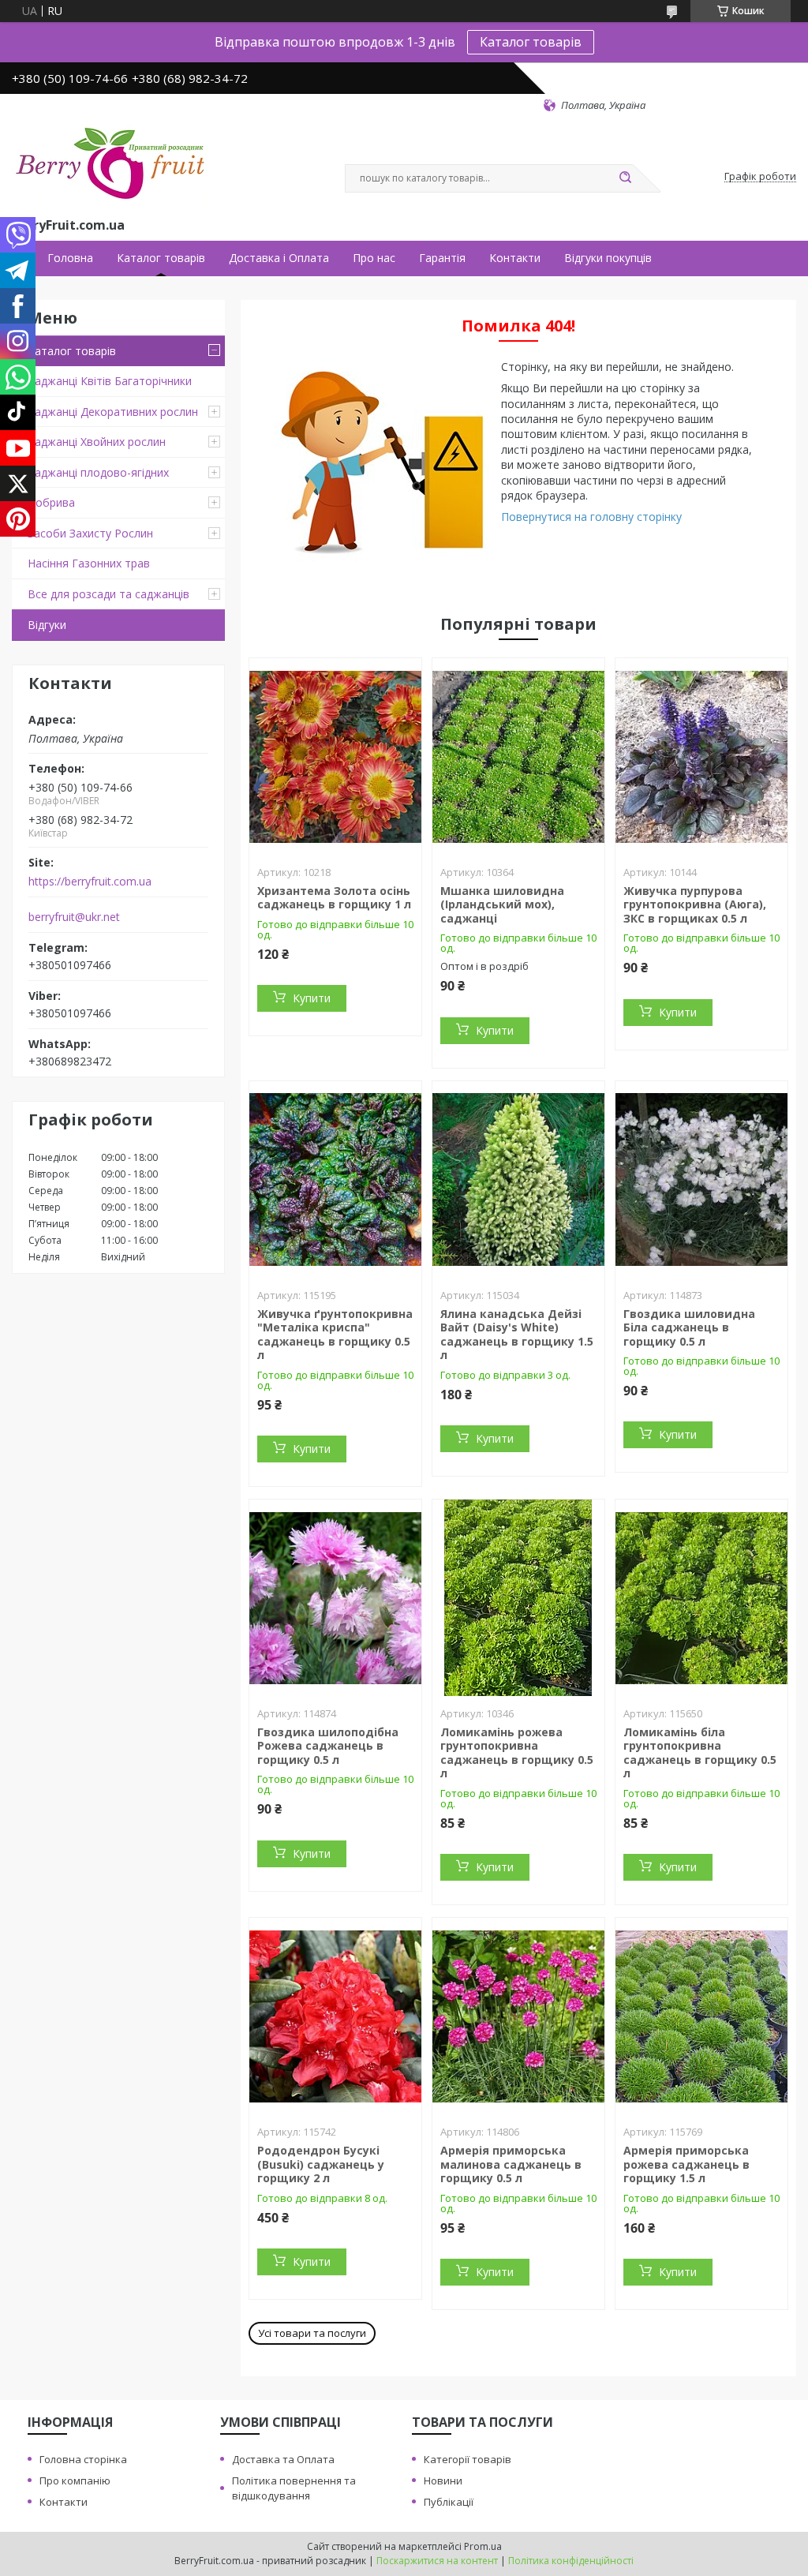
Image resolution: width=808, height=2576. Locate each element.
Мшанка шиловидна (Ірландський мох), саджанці (502, 904)
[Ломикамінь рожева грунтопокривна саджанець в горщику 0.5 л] (518, 1598)
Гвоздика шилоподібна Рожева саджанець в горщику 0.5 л (328, 1746)
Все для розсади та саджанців (108, 594)
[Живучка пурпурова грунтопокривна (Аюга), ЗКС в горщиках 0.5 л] (701, 757)
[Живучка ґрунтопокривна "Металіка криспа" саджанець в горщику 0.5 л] (335, 1180)
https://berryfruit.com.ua (90, 882)
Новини (443, 2481)
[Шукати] (625, 178)
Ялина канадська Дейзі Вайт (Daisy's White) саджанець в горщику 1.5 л (517, 1335)
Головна (70, 258)
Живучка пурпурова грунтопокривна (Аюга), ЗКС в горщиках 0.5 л (695, 904)
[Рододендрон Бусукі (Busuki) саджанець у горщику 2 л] (335, 2016)
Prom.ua (483, 2546)
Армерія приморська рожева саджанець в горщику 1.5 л (686, 2164)
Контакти (515, 258)
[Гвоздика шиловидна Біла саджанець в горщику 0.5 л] (701, 1180)
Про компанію (75, 2481)
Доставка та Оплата (283, 2459)
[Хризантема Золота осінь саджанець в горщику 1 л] (335, 757)
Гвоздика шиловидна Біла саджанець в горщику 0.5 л (689, 1327)
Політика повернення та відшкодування (294, 2488)
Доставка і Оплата (279, 258)
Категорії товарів (468, 2459)
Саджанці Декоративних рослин (113, 412)
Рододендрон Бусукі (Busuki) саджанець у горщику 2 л (321, 2164)
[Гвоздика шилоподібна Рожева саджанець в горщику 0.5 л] (335, 1598)
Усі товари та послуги (312, 2333)
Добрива (51, 502)
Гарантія (442, 258)
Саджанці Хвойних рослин (97, 442)
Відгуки (47, 625)
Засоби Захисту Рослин (90, 533)
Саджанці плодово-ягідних (98, 472)
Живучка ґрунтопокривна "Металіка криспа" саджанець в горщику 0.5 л (335, 1335)
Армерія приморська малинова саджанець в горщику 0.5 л (511, 2164)
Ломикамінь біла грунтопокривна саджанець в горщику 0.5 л (700, 1753)
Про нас (374, 258)
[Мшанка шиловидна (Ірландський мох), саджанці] (518, 757)
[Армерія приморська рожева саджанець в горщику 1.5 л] (701, 2016)
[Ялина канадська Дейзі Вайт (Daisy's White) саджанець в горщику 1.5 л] (518, 1180)
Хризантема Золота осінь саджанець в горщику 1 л (334, 898)
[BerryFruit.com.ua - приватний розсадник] (110, 163)
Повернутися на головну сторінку (591, 517)
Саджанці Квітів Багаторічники (110, 381)
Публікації (449, 2502)
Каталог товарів (531, 42)
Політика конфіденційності (571, 2561)
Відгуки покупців (608, 258)
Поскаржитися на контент (437, 2561)
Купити (312, 998)
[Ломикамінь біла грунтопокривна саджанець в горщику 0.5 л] (701, 1598)
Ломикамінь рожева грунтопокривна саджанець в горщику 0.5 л (517, 1753)
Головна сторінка (83, 2459)
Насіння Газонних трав (89, 563)
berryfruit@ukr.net (74, 917)
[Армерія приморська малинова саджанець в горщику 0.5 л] (518, 2016)
